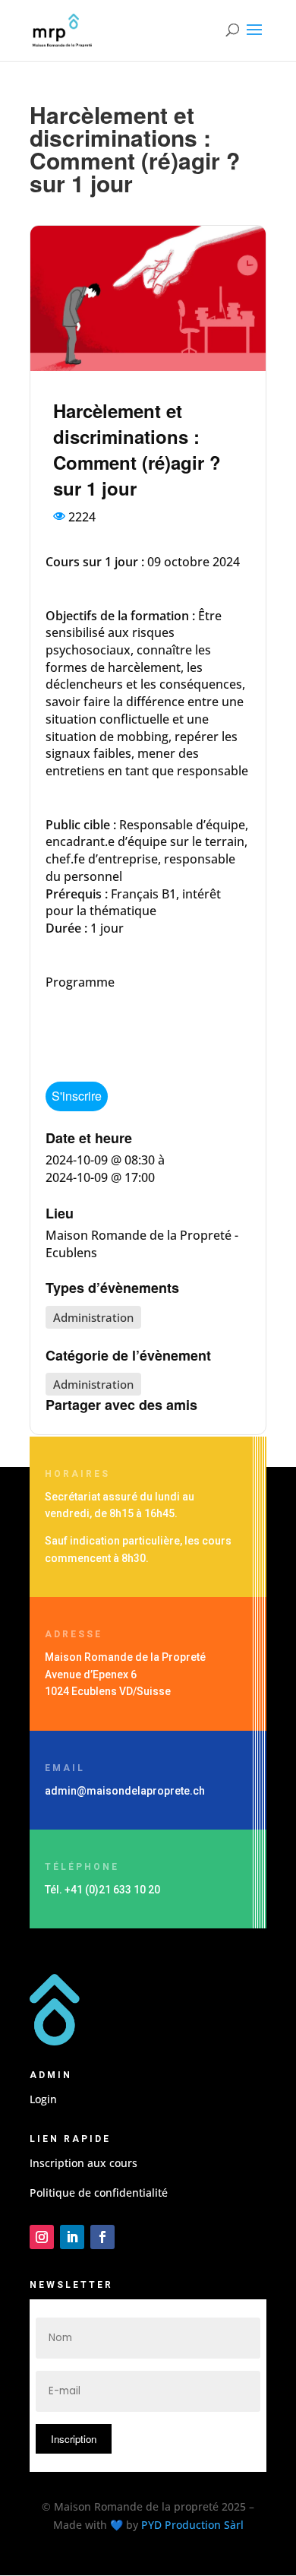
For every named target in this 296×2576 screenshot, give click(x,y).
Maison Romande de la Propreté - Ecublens (142, 1244)
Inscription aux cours (83, 2163)
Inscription (74, 2439)
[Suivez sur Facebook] (102, 2237)
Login (43, 2099)
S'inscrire (77, 1096)
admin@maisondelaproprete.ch (125, 1791)
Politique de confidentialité (99, 2193)
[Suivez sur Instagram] (42, 2237)
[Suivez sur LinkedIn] (72, 2237)
